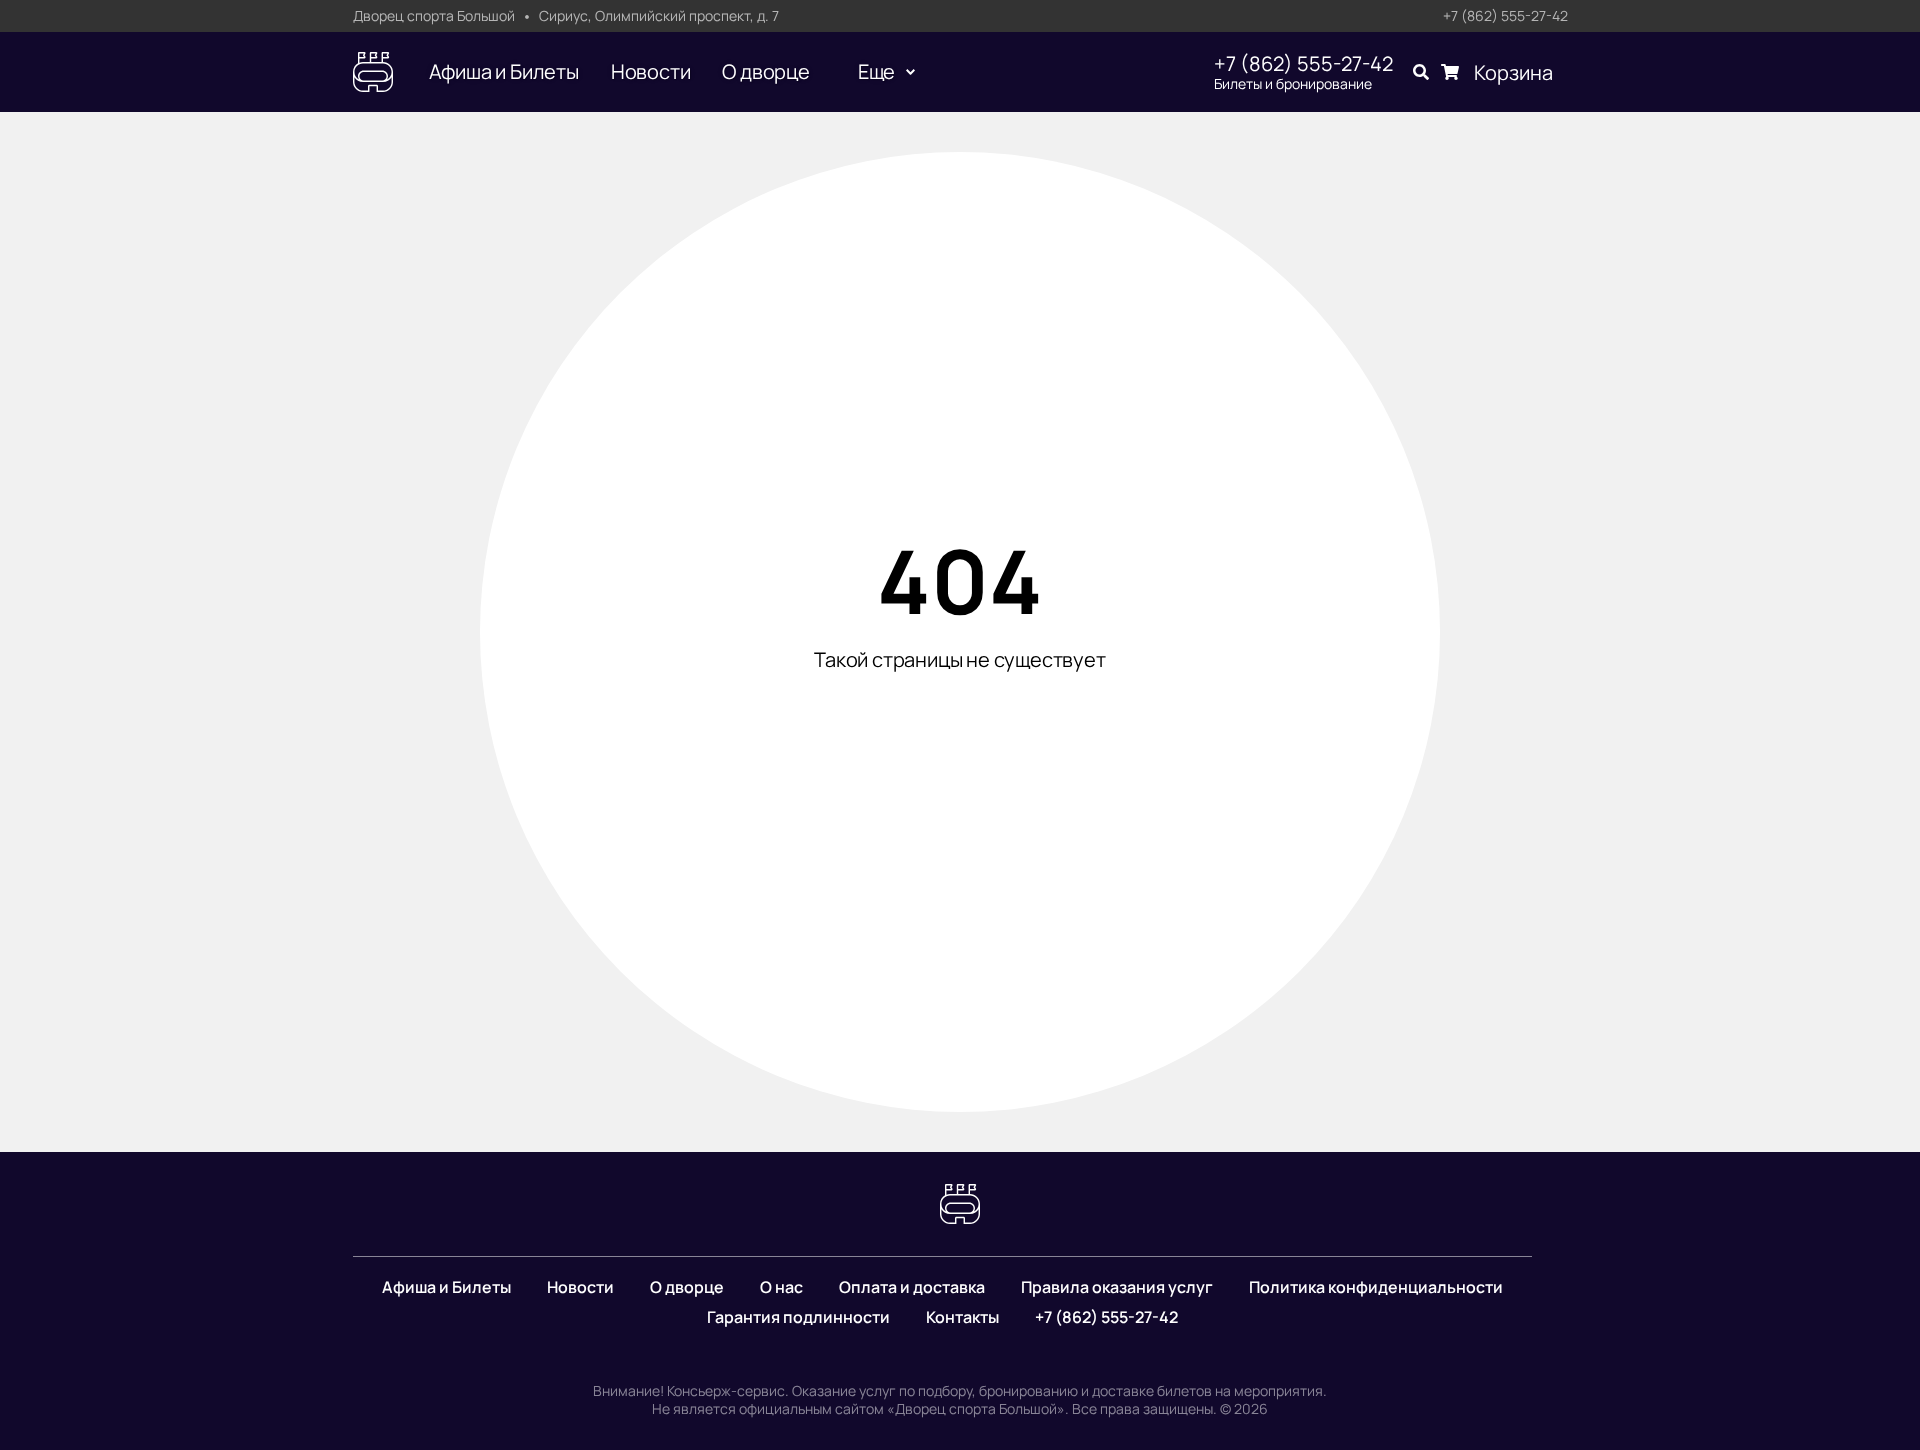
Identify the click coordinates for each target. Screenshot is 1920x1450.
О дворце (765, 72)
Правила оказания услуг (1117, 1287)
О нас (781, 1287)
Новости (651, 72)
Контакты (962, 1317)
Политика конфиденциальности (1376, 1287)
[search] (1421, 72)
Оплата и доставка (912, 1287)
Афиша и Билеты (504, 72)
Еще (876, 71)
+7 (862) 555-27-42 (1505, 16)
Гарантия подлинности (798, 1317)
